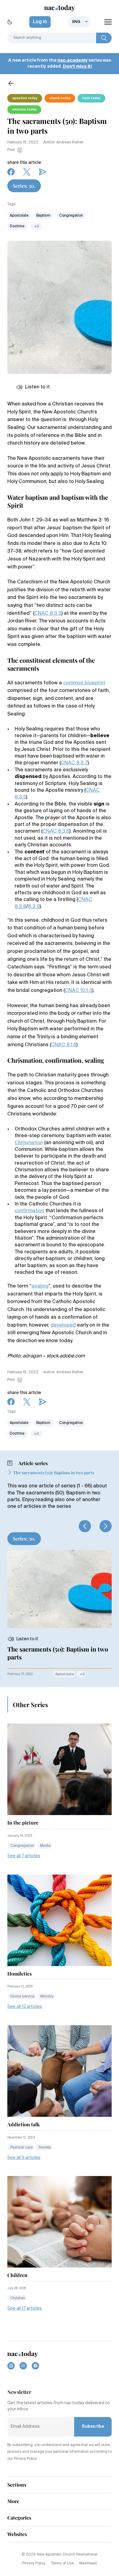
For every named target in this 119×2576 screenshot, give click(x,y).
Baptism (44, 216)
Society (45, 2148)
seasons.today (24, 110)
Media (45, 1846)
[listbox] (79, 22)
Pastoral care (22, 2148)
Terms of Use (62, 2563)
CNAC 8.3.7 (74, 763)
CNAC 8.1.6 (64, 1045)
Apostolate (19, 216)
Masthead (88, 2563)
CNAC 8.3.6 (56, 831)
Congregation (71, 216)
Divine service (22, 1997)
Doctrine (18, 226)
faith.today (91, 98)
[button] (85, 1526)
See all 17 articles (25, 2308)
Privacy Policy (34, 2563)
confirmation (29, 1211)
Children (18, 2298)
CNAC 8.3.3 (48, 614)
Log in (40, 22)
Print (11, 150)
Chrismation (29, 1143)
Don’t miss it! (77, 67)
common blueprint (84, 683)
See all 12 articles (25, 2007)
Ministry (47, 1997)
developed (63, 1325)
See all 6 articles (24, 2158)
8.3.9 (34, 907)
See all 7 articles (24, 1856)
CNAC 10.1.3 (78, 991)
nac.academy (72, 60)
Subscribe (93, 2426)
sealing (40, 1286)
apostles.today (25, 98)
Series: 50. (24, 186)
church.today (60, 98)
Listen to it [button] (37, 387)
